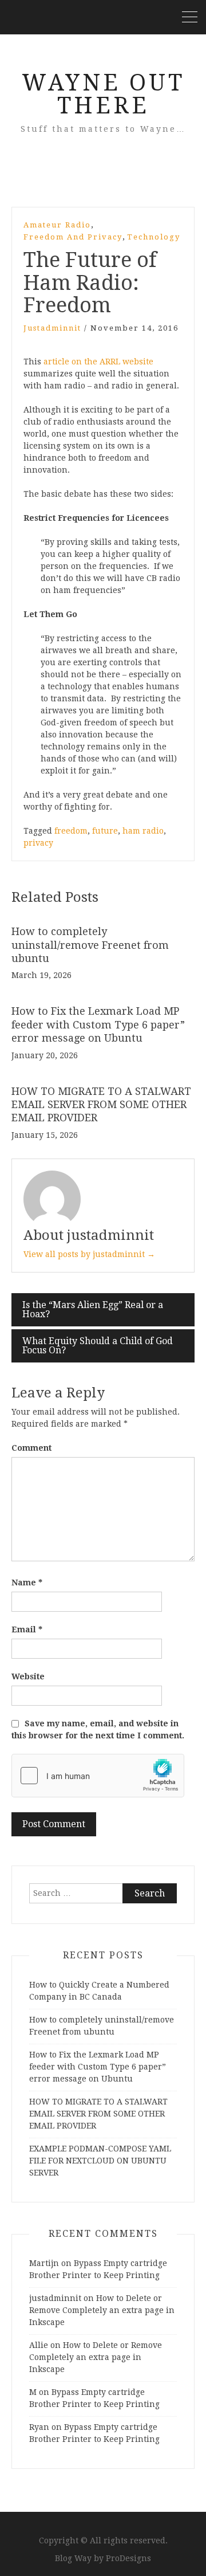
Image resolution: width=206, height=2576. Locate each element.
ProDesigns (128, 2558)
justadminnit (52, 328)
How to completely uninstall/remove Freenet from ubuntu (90, 945)
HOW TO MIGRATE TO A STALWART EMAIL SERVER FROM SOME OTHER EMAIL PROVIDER (101, 1105)
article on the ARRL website (98, 362)
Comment (31, 1448)
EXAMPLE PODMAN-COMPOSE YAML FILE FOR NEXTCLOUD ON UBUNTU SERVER (100, 2161)
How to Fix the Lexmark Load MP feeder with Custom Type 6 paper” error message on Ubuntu (98, 1024)
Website (28, 1676)
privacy (38, 843)
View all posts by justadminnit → (89, 1254)
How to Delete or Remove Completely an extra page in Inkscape (102, 2310)
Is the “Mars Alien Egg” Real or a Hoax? (93, 1309)
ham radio (143, 831)
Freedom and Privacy (73, 237)
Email (27, 1629)
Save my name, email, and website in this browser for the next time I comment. (98, 1729)
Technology (154, 237)
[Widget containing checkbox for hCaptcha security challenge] (98, 1776)
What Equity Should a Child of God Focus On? (98, 1346)
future (105, 831)
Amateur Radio (57, 225)
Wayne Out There (103, 94)
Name (27, 1582)
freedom (71, 831)
